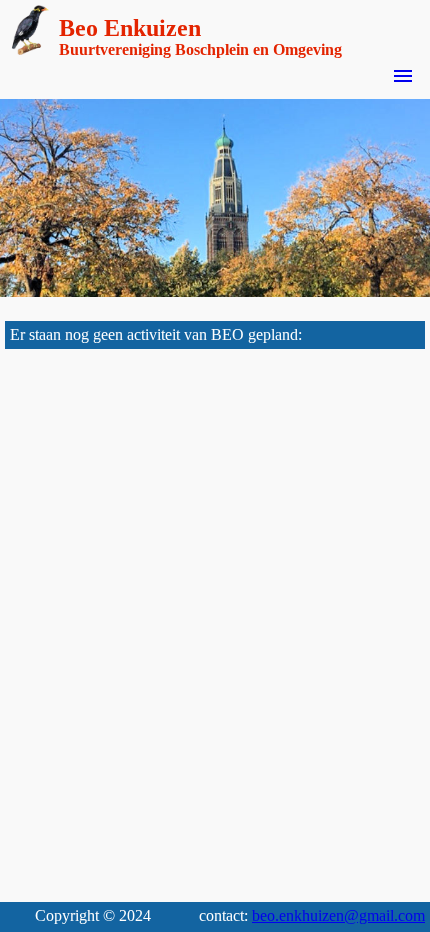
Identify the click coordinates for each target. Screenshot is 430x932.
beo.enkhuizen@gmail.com (338, 915)
